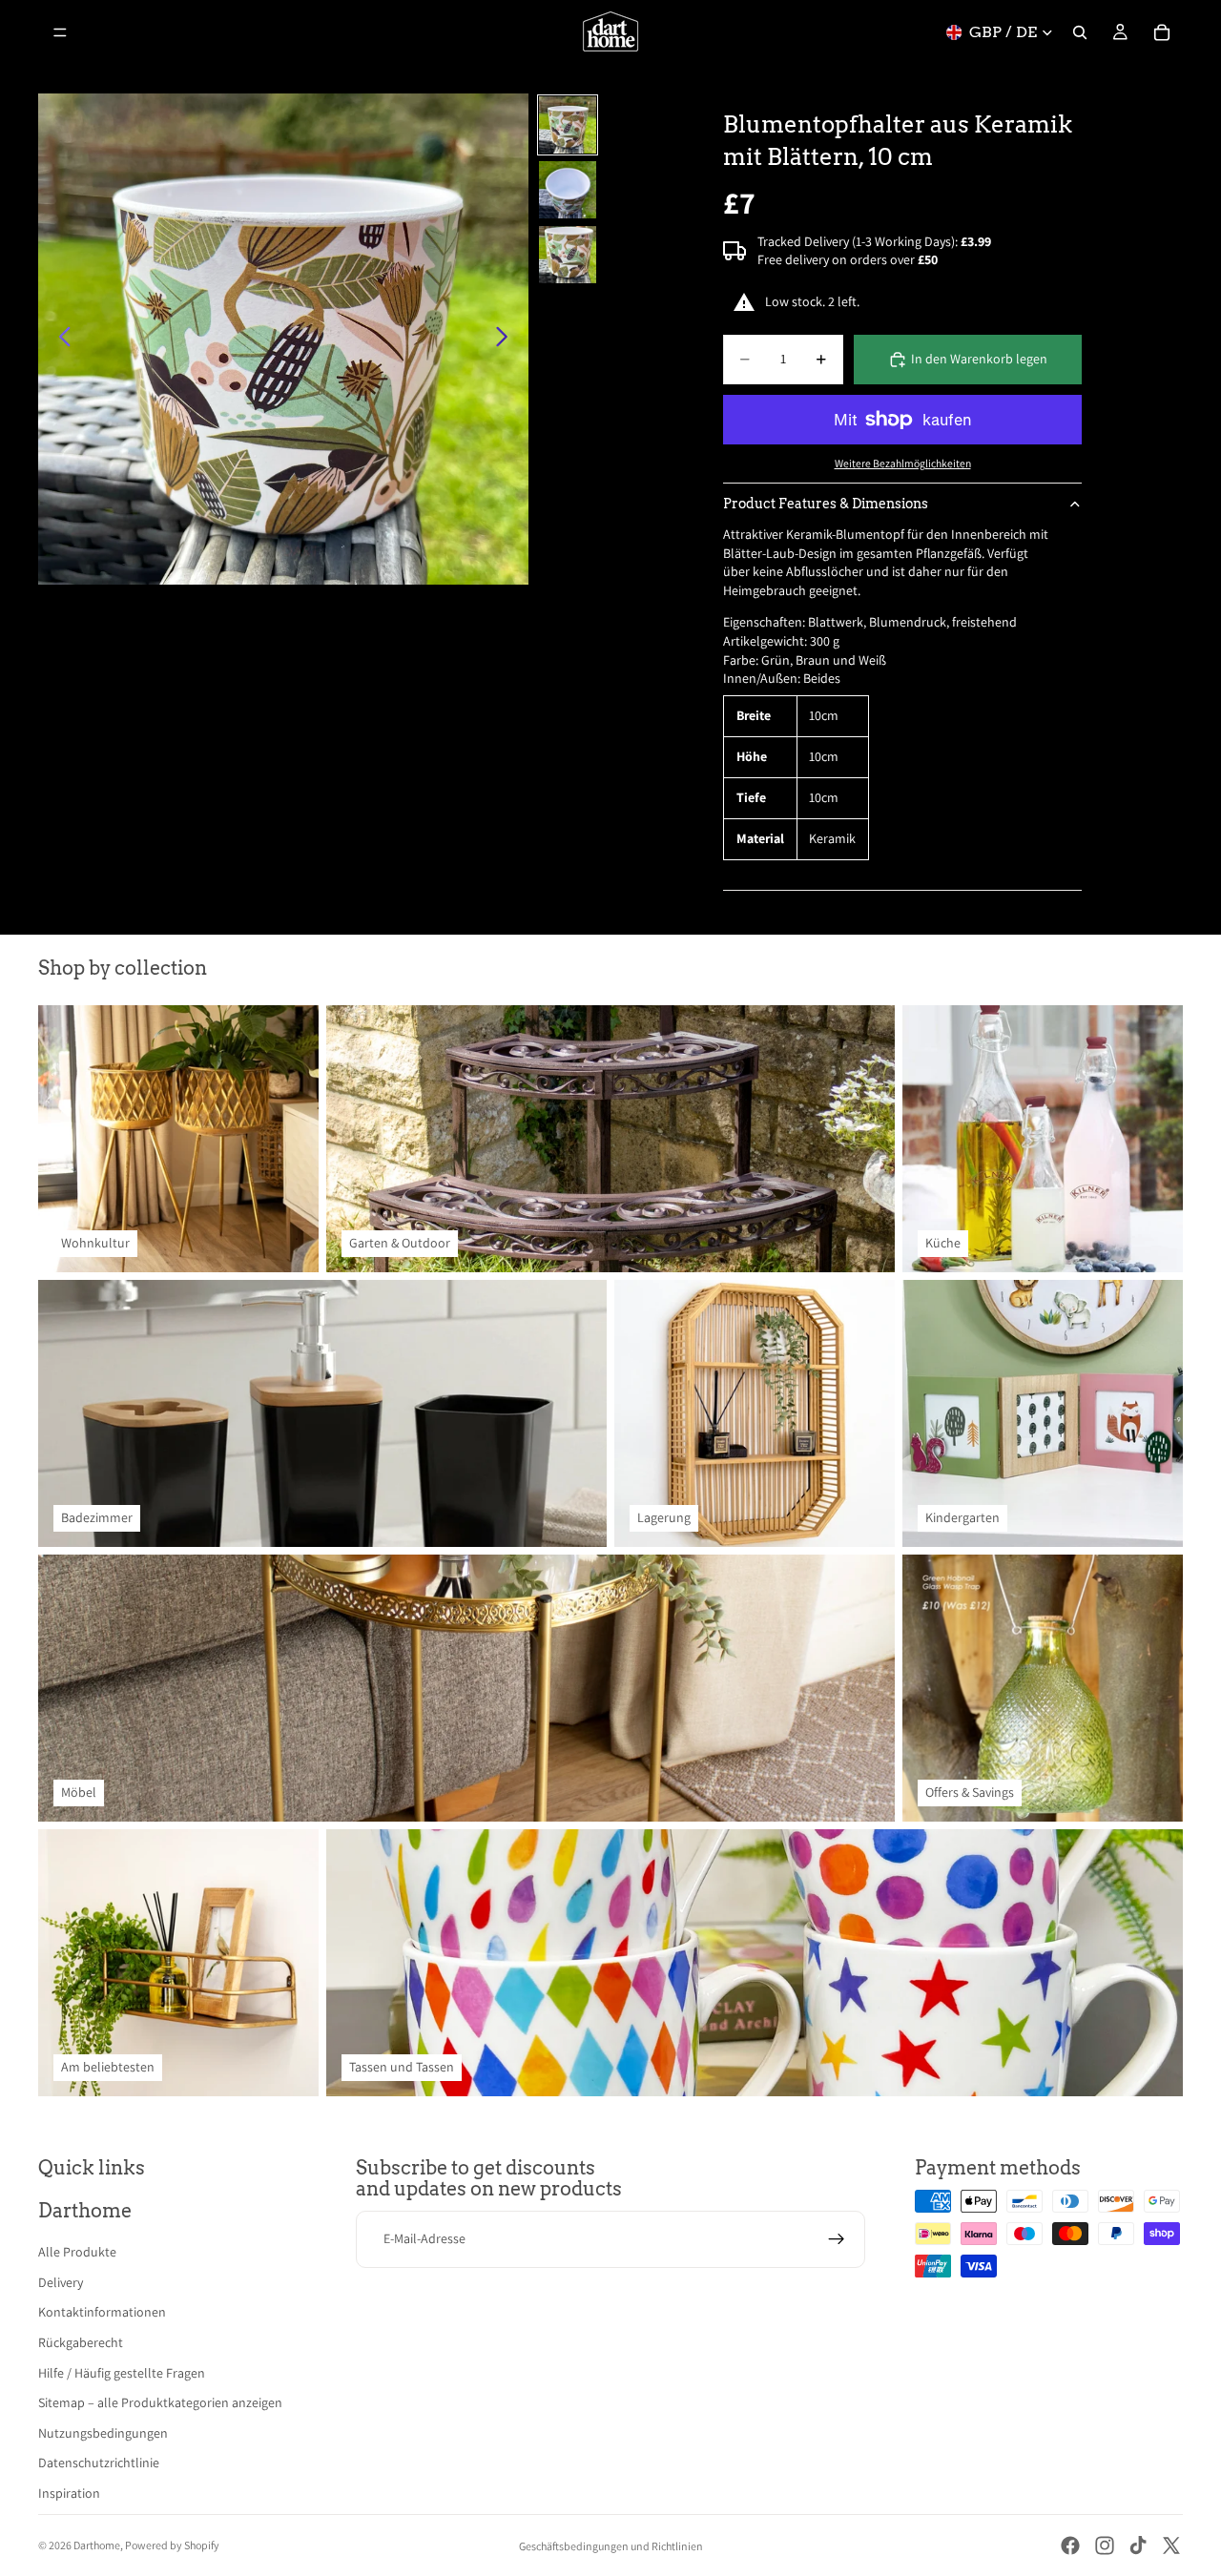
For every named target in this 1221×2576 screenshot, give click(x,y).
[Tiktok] (1138, 2545)
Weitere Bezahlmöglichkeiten (903, 463)
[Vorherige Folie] (60, 340)
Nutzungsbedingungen (103, 2433)
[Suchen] (1080, 32)
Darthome (97, 2545)
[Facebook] (1070, 2545)
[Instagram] (1105, 2545)
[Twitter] (1171, 2545)
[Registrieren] (837, 2239)
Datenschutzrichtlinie (99, 2463)
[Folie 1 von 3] (568, 125)
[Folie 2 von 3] (568, 190)
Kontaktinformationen (102, 2312)
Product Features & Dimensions (826, 504)
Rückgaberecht (81, 2342)
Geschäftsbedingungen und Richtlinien (611, 2546)
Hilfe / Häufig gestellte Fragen (122, 2373)
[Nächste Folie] (507, 340)
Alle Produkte (77, 2252)
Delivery (61, 2282)
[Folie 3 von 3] (568, 255)
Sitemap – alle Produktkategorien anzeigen (160, 2402)
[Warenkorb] (1162, 32)
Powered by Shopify (172, 2545)
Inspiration (69, 2493)
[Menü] (60, 32)
